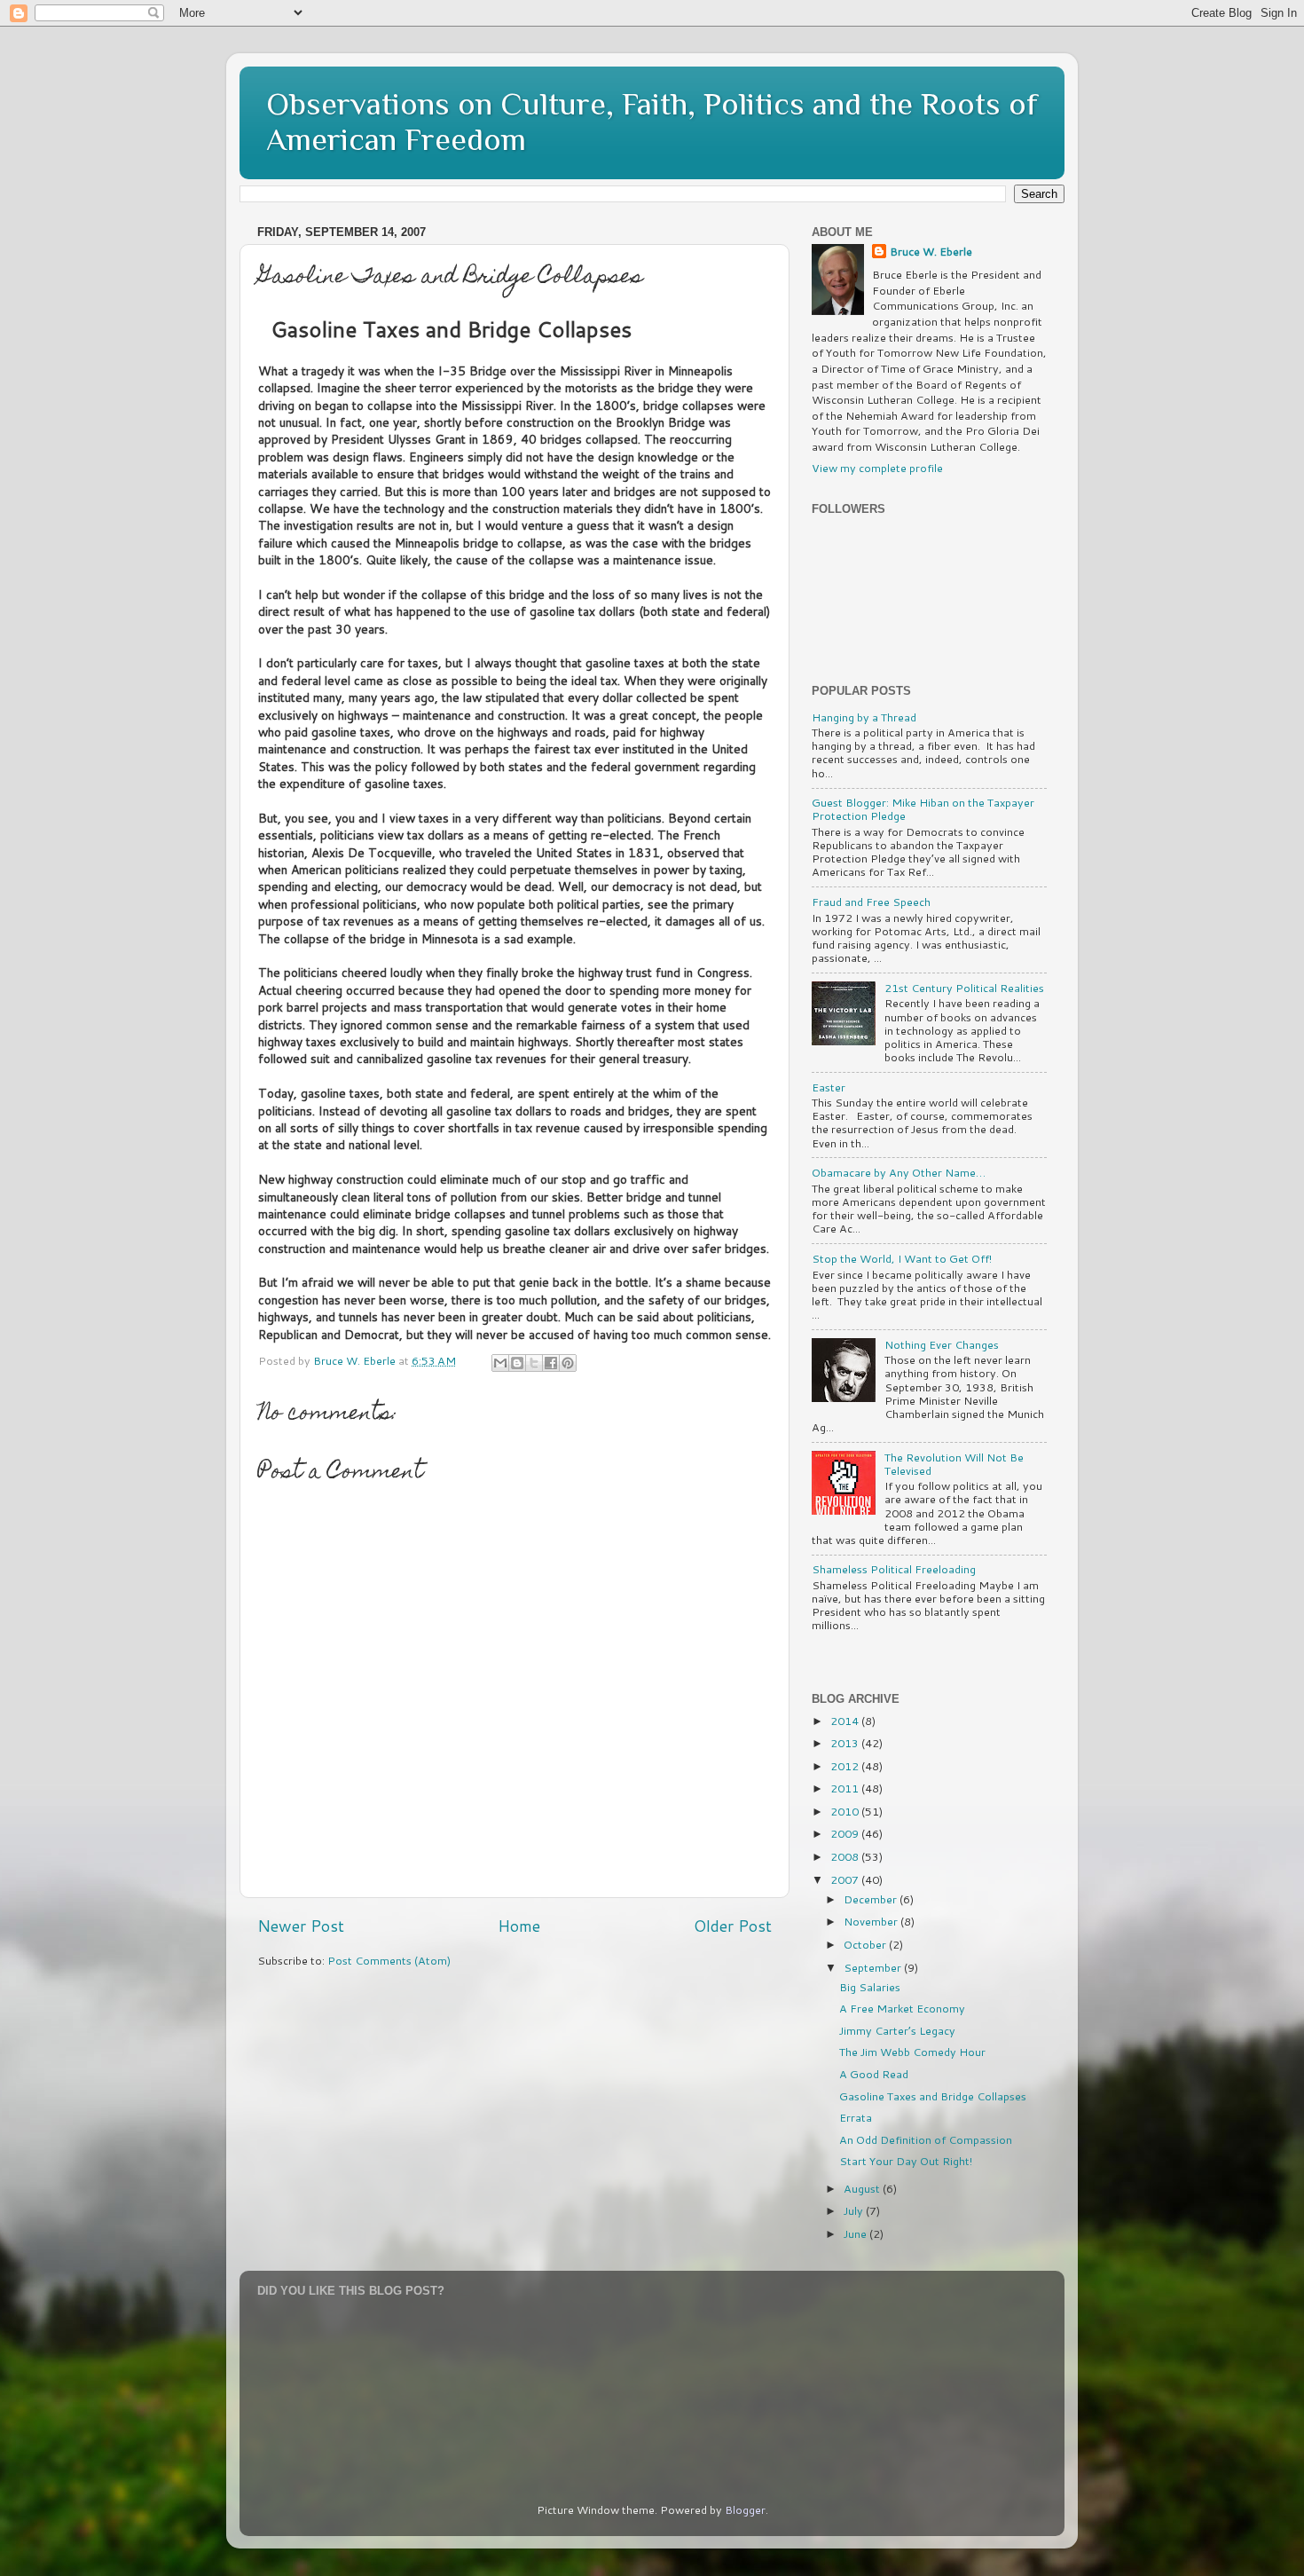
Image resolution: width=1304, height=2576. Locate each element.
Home (519, 1926)
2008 (846, 1856)
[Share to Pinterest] (568, 1363)
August (863, 2188)
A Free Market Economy (902, 2008)
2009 (846, 1833)
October (866, 1944)
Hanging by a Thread (864, 717)
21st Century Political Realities (964, 988)
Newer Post (301, 1926)
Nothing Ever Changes (942, 1344)
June (856, 2233)
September (874, 1967)
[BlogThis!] (517, 1363)
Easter (829, 1087)
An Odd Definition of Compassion (926, 2139)
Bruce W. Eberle (931, 252)
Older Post (733, 1926)
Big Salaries (870, 1987)
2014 (846, 1721)
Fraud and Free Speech (871, 902)
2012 (846, 1766)
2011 (846, 1788)
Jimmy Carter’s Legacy (897, 2030)
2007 (846, 1879)
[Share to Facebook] (551, 1363)
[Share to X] (534, 1363)
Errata (856, 2117)
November (872, 1921)
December (872, 1899)
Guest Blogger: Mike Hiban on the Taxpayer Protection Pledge (923, 809)
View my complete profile (877, 468)
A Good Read (874, 2074)
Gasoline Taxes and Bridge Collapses (933, 2096)
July (855, 2210)
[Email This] (500, 1363)
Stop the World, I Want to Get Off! (902, 1258)
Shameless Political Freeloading (894, 1569)
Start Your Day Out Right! (906, 2161)
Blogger (745, 2509)
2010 (846, 1811)
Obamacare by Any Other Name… (899, 1172)
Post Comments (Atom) (389, 1960)
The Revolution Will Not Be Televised (954, 1464)
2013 (846, 1743)
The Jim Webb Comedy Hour (912, 2052)
